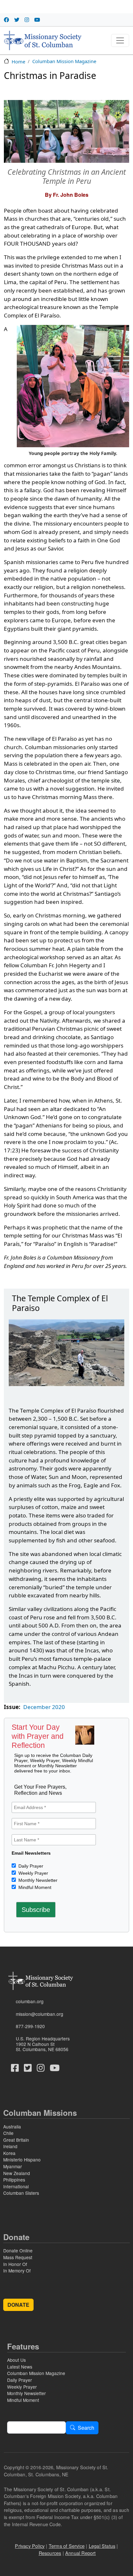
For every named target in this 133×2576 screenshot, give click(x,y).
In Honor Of (15, 2264)
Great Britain (16, 2140)
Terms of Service (67, 2546)
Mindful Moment (34, 1887)
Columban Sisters (21, 2193)
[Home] (43, 40)
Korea (9, 2153)
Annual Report (81, 2553)
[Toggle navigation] (120, 40)
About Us (16, 2360)
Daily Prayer (30, 1866)
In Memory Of (17, 2271)
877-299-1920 (30, 2026)
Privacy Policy (30, 2546)
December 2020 (44, 1707)
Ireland (10, 2146)
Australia (12, 2126)
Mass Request (18, 2257)
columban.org (30, 2001)
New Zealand (17, 2173)
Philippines (14, 2180)
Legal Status (102, 2546)
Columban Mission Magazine (64, 61)
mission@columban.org (40, 2014)
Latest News (20, 2367)
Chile (8, 2133)
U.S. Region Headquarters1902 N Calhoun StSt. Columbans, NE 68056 (43, 2044)
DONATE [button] (18, 2305)
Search (86, 2428)
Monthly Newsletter (37, 1880)
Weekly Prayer (33, 1873)
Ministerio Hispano (22, 2160)
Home (18, 61)
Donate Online (18, 2250)
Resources (50, 2553)
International (16, 2186)
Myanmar (13, 2166)
